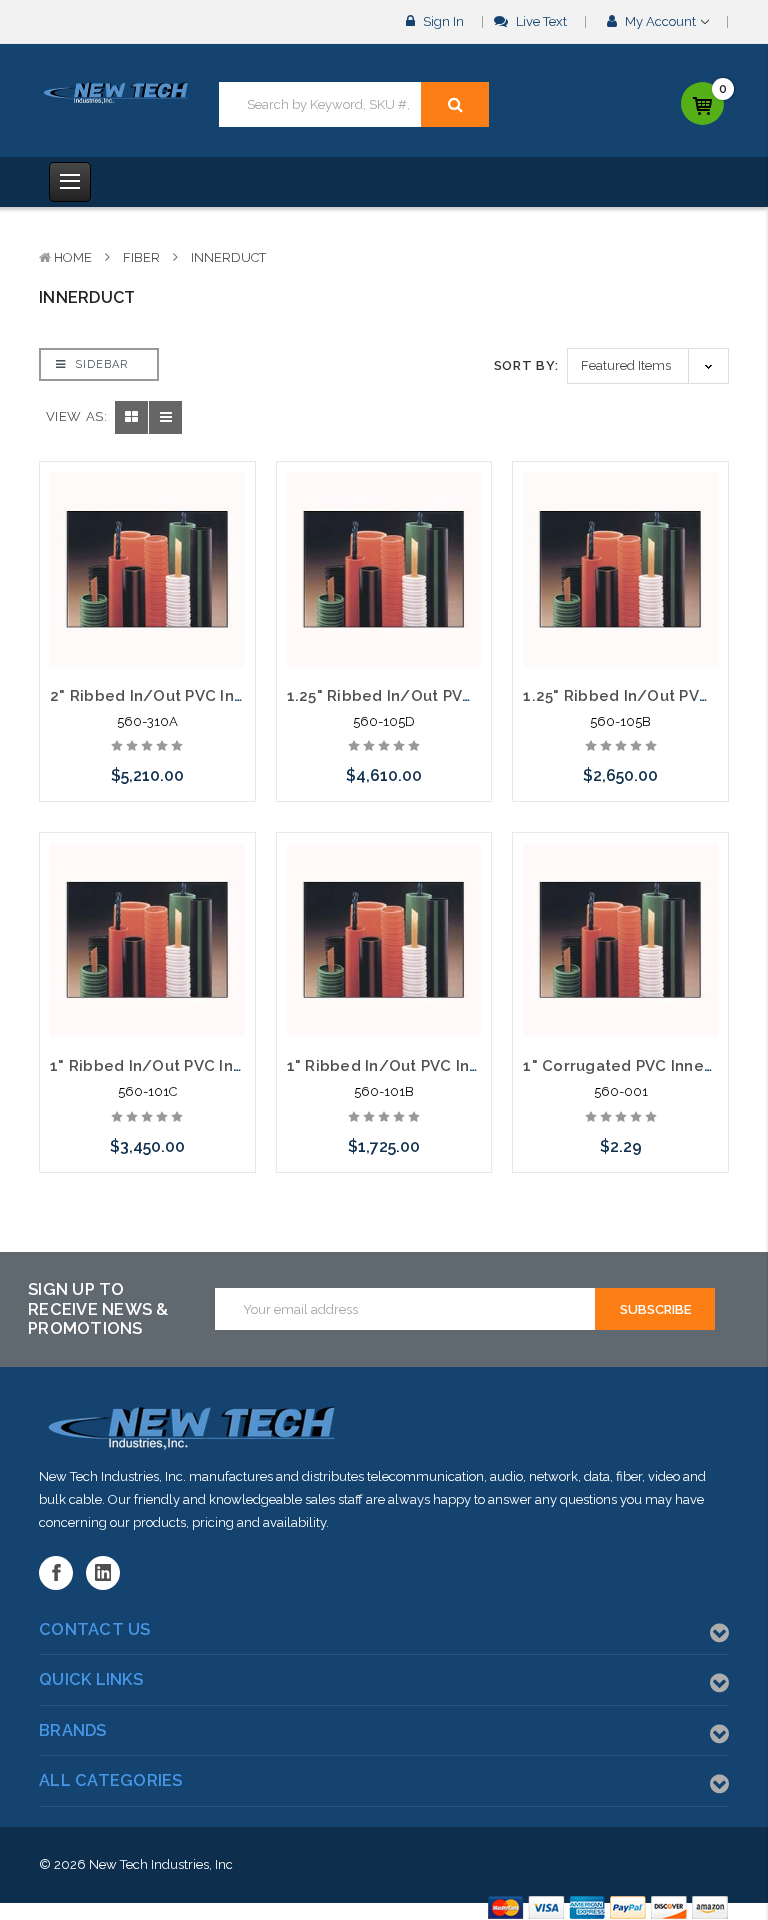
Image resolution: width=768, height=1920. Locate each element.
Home (73, 257)
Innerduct (228, 257)
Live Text (540, 21)
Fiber (141, 257)
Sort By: (526, 365)
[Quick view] (147, 523)
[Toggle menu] (70, 182)
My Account (660, 21)
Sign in (442, 21)
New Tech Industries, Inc (161, 1864)
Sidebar (99, 364)
